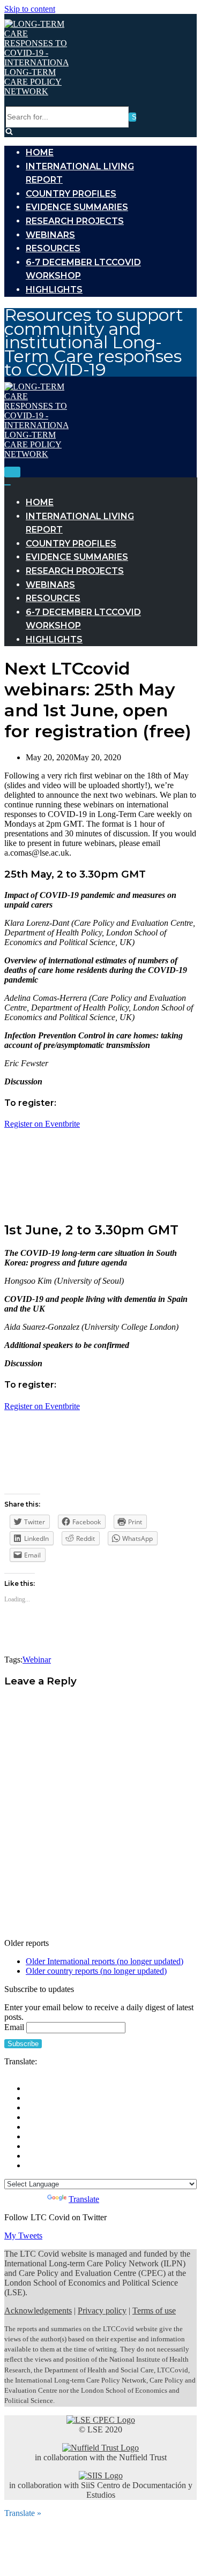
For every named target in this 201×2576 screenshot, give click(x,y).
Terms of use (154, 2311)
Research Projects (75, 221)
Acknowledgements (38, 2311)
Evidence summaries (77, 207)
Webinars (50, 235)
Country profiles (71, 194)
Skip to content (30, 9)
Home (40, 152)
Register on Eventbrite (42, 1124)
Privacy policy (102, 2311)
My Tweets (23, 2236)
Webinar (37, 1660)
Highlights (54, 290)
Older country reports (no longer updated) (96, 1971)
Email (14, 2027)
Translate (84, 2199)
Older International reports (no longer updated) (105, 1961)
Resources (53, 248)
